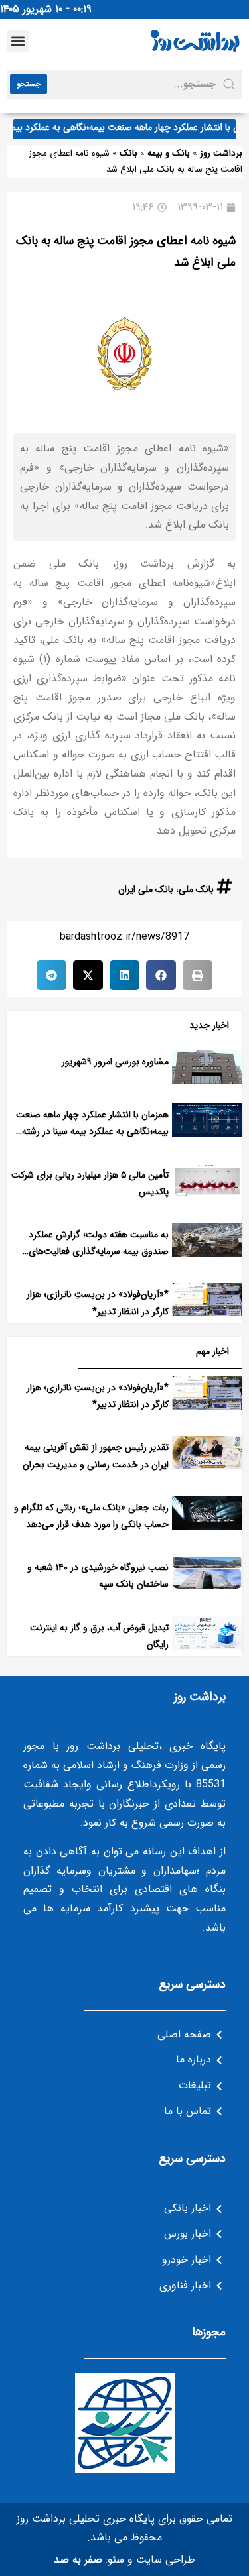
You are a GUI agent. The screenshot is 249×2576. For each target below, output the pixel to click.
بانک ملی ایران (146, 889)
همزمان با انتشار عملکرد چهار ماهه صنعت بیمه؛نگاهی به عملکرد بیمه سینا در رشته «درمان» (92, 1131)
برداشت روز (221, 153)
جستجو (29, 84)
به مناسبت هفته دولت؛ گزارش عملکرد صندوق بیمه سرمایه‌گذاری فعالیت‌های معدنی (99, 1251)
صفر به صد (78, 2560)
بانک (128, 153)
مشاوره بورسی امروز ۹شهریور (115, 1062)
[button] (18, 41)
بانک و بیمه (169, 153)
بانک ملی (196, 889)
